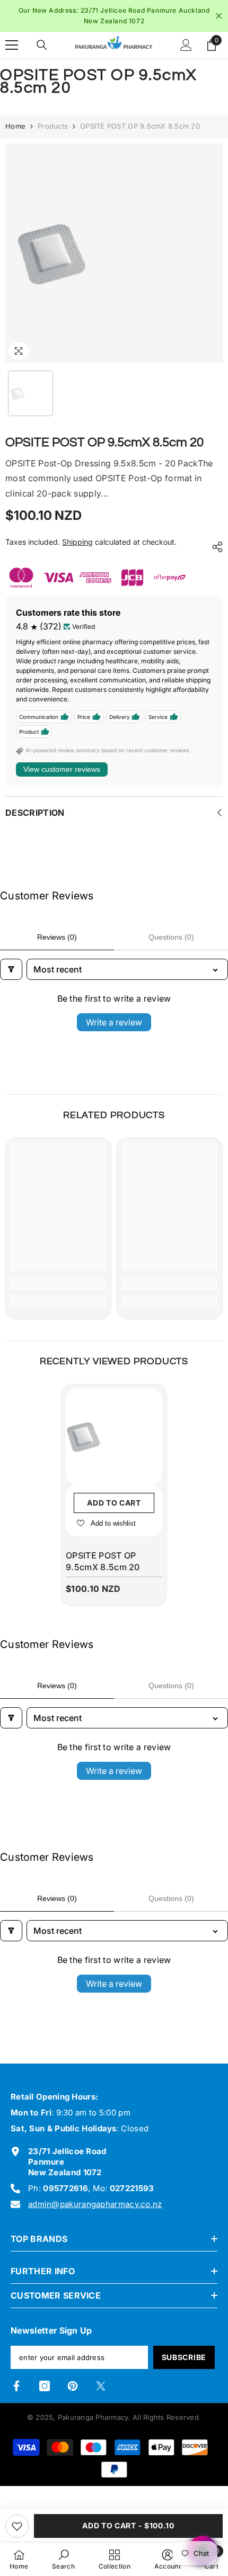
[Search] (42, 45)
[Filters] (11, 969)
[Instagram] (45, 2386)
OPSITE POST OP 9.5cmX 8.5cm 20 (103, 1561)
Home (15, 126)
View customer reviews (62, 769)
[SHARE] (215, 547)
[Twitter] (101, 2386)
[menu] (12, 45)
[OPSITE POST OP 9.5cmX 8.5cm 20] (114, 1437)
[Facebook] (16, 2386)
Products (53, 126)
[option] (114, 16)
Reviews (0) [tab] (57, 937)
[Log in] (186, 45)
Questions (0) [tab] (171, 937)
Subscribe (184, 2357)
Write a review (114, 1022)
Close (219, 16)
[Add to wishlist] (17, 2526)
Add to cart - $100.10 (128, 2525)
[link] (58, 1284)
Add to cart (114, 1503)
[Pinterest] (73, 2386)
